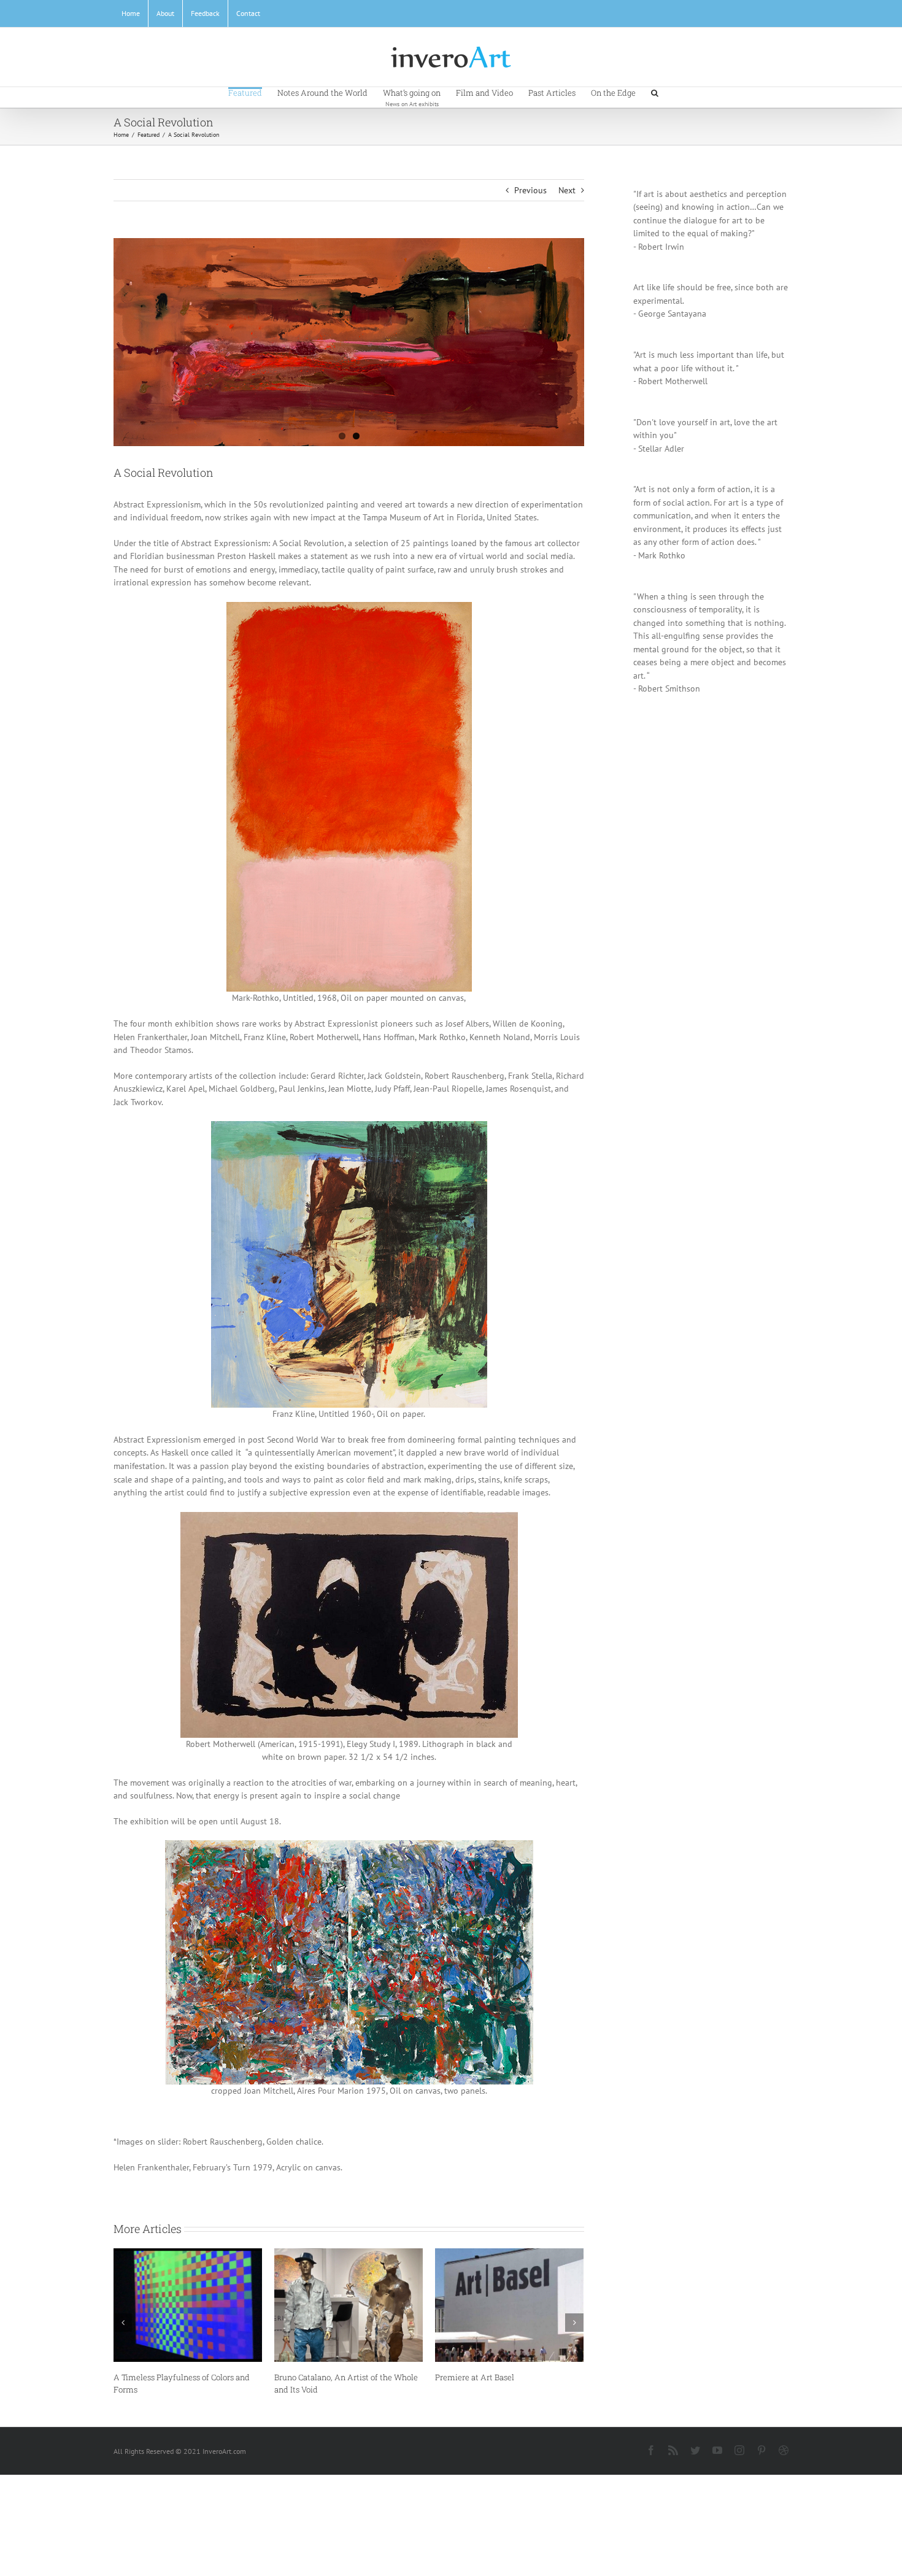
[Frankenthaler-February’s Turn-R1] (349, 342)
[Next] (574, 2329)
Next (567, 190)
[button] (655, 92)
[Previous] (123, 2329)
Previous (530, 190)
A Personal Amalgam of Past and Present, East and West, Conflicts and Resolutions (182, 2389)
